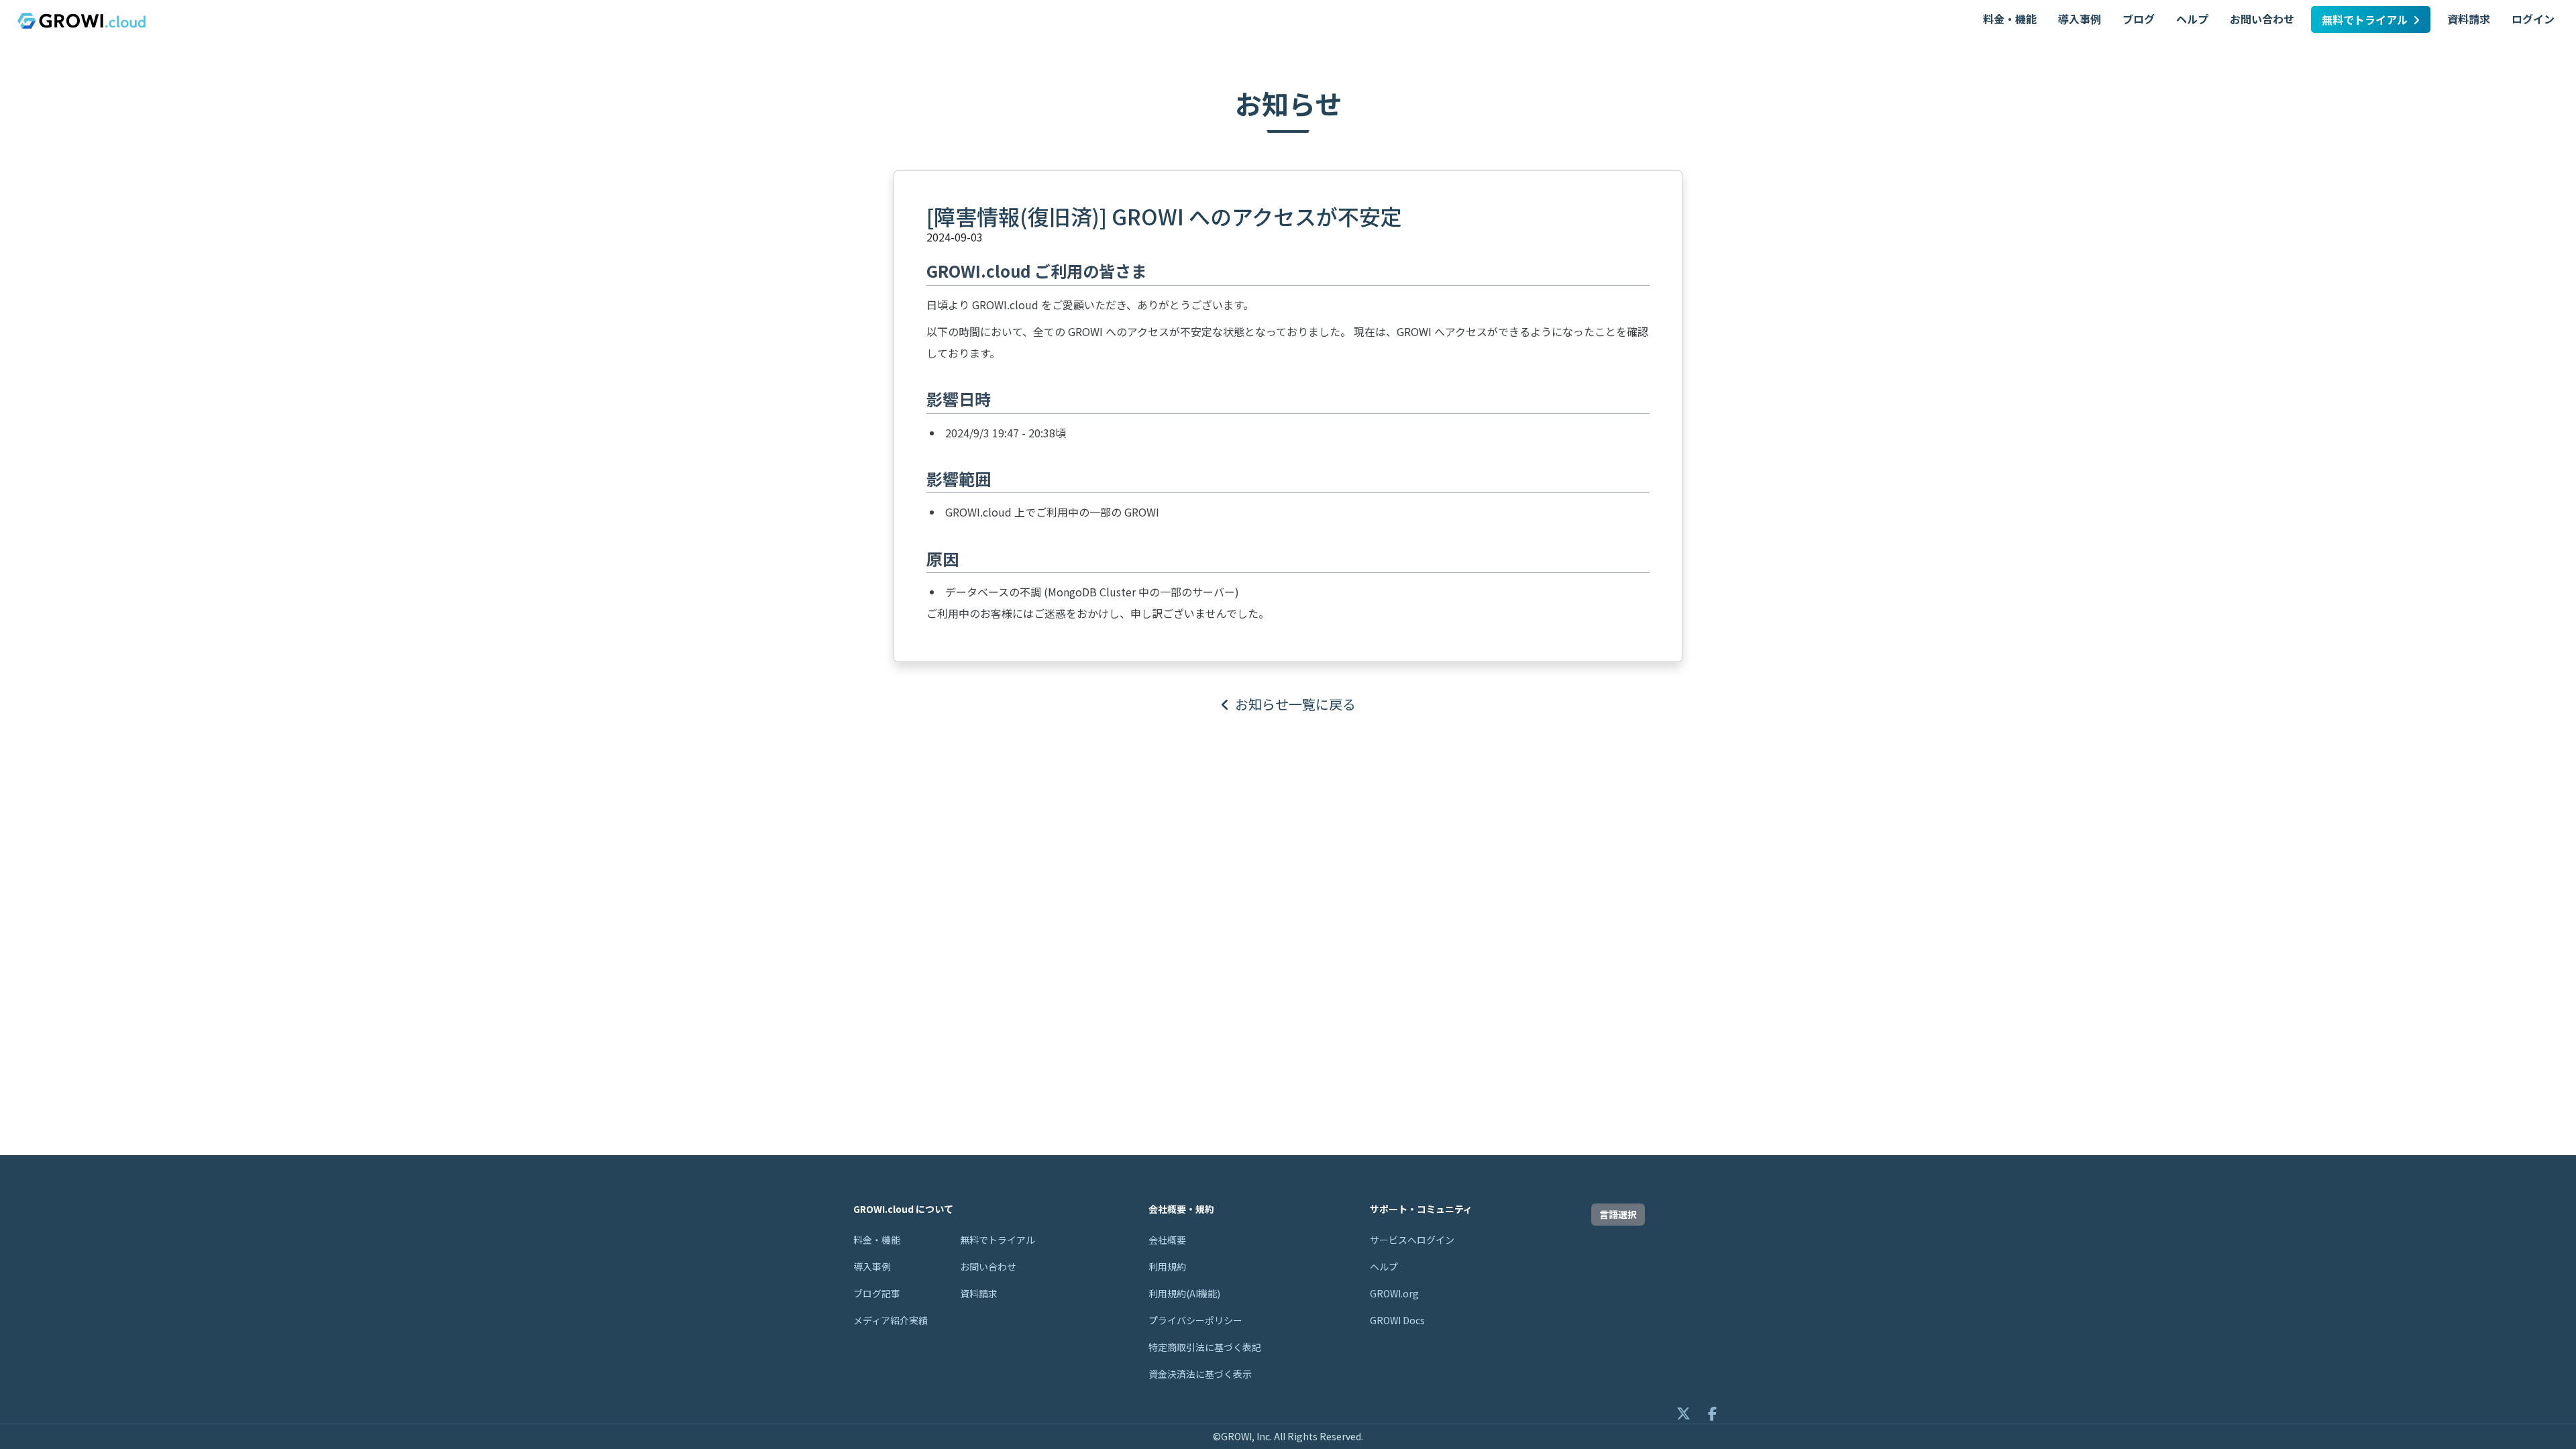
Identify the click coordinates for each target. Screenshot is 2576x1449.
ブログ (2139, 19)
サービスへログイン (1412, 1240)
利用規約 (1167, 1267)
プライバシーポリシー (1195, 1320)
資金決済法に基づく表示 (1200, 1374)
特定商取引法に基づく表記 (1205, 1347)
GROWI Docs (1397, 1320)
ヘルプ (2192, 19)
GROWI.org (1394, 1293)
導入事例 (2080, 19)
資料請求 (2469, 19)
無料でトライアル (2365, 19)
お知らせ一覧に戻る (1295, 704)
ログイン (2533, 19)
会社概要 (1167, 1240)
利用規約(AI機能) (1184, 1293)
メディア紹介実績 (891, 1320)
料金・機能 (2010, 19)
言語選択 (1618, 1214)
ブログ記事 (877, 1293)
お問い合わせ (2262, 19)
